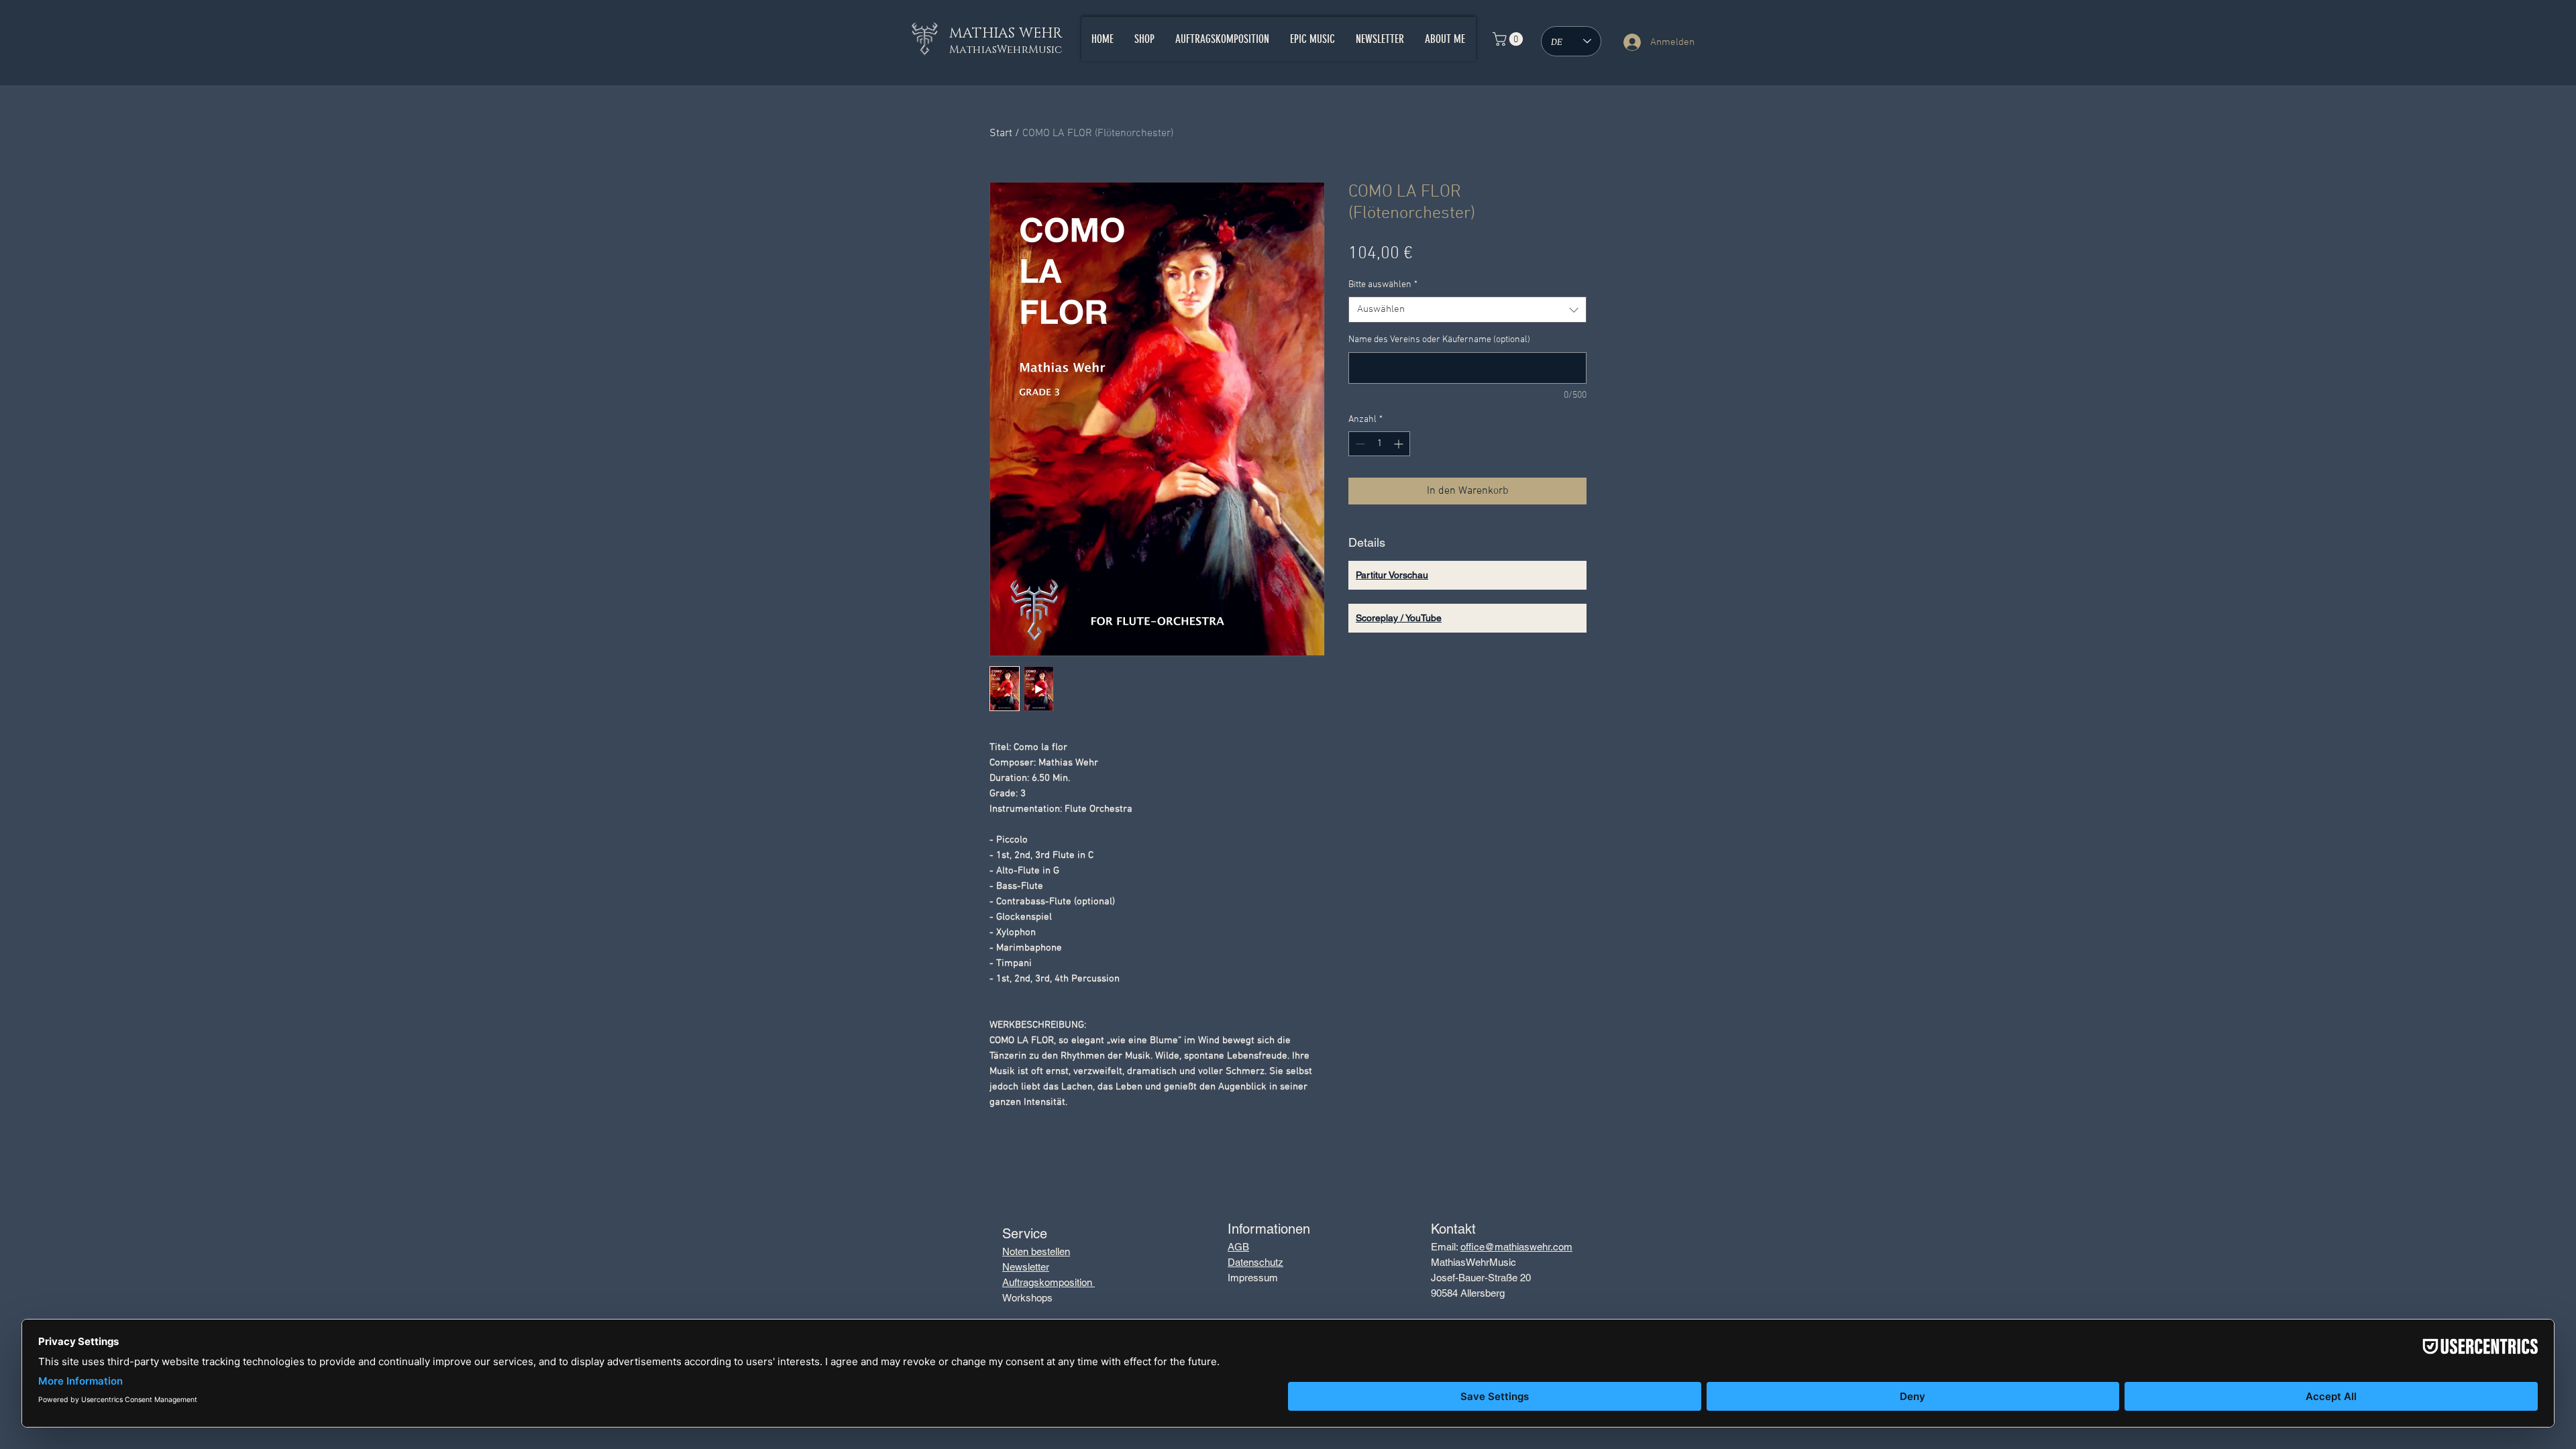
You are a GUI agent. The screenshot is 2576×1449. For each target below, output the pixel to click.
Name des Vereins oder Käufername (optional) (1439, 340)
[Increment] (1400, 444)
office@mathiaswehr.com (1516, 1247)
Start (1001, 133)
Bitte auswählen (1383, 285)
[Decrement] (1359, 444)
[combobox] (1467, 310)
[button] (1509, 39)
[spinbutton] (1379, 444)
